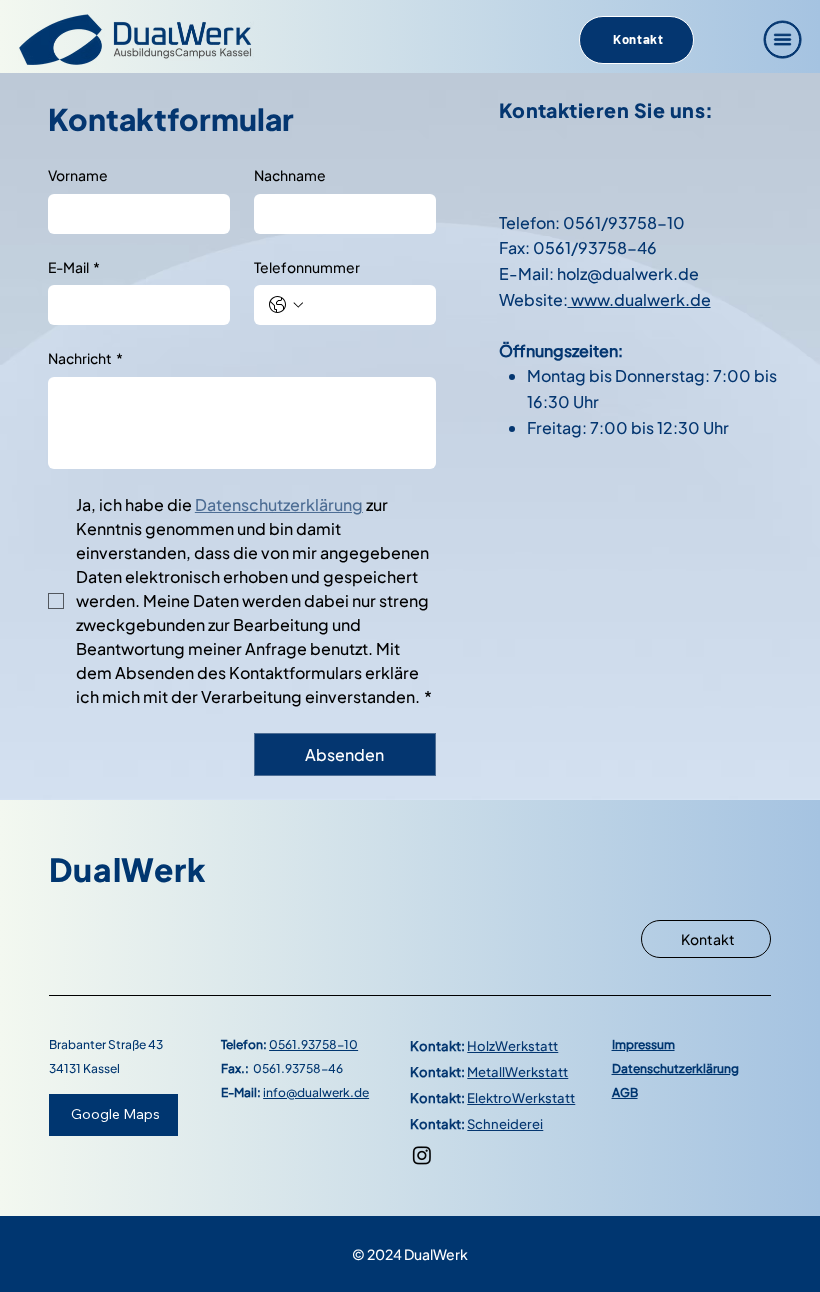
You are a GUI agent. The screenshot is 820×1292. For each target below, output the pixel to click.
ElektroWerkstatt (521, 1097)
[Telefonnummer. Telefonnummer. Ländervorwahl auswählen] (286, 305)
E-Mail (74, 267)
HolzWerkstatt (512, 1045)
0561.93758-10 (313, 1044)
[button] (783, 40)
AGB (625, 1092)
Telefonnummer (307, 267)
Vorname (78, 175)
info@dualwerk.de (316, 1092)
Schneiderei (505, 1123)
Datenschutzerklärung (675, 1068)
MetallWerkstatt (517, 1071)
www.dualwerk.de (639, 299)
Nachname (290, 175)
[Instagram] (422, 1155)
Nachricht (85, 358)
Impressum (643, 1044)
